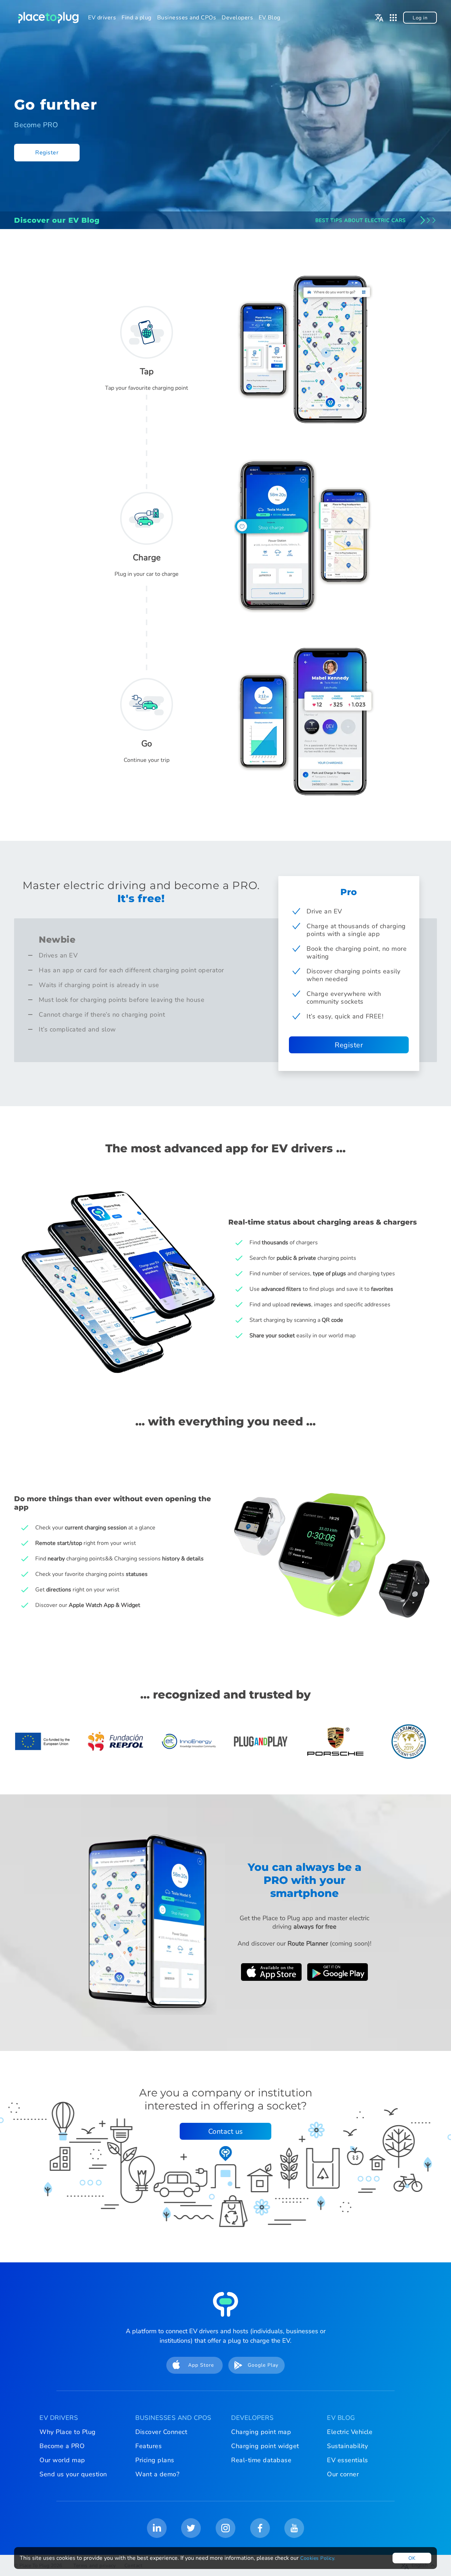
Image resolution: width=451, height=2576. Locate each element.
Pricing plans (155, 2460)
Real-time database (261, 2460)
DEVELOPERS (252, 2418)
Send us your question (73, 2474)
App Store (201, 2365)
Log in (420, 18)
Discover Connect (161, 2432)
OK (412, 2558)
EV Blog (270, 18)
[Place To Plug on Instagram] (225, 2528)
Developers (237, 18)
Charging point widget (265, 2446)
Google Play (263, 2365)
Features (149, 2446)
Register (47, 153)
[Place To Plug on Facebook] (260, 2528)
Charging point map (261, 2432)
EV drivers (102, 18)
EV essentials (348, 2460)
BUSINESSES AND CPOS (173, 2418)
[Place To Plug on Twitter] (191, 2528)
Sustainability (347, 2446)
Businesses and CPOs (187, 18)
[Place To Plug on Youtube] (294, 2528)
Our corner (343, 2474)
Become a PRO (62, 2446)
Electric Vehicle (350, 2432)
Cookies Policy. (318, 2558)
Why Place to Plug (68, 2432)
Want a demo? (157, 2474)
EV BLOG (341, 2418)
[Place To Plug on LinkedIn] (157, 2528)
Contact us (226, 2131)
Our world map (62, 2460)
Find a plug (137, 18)
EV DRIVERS (59, 2418)
